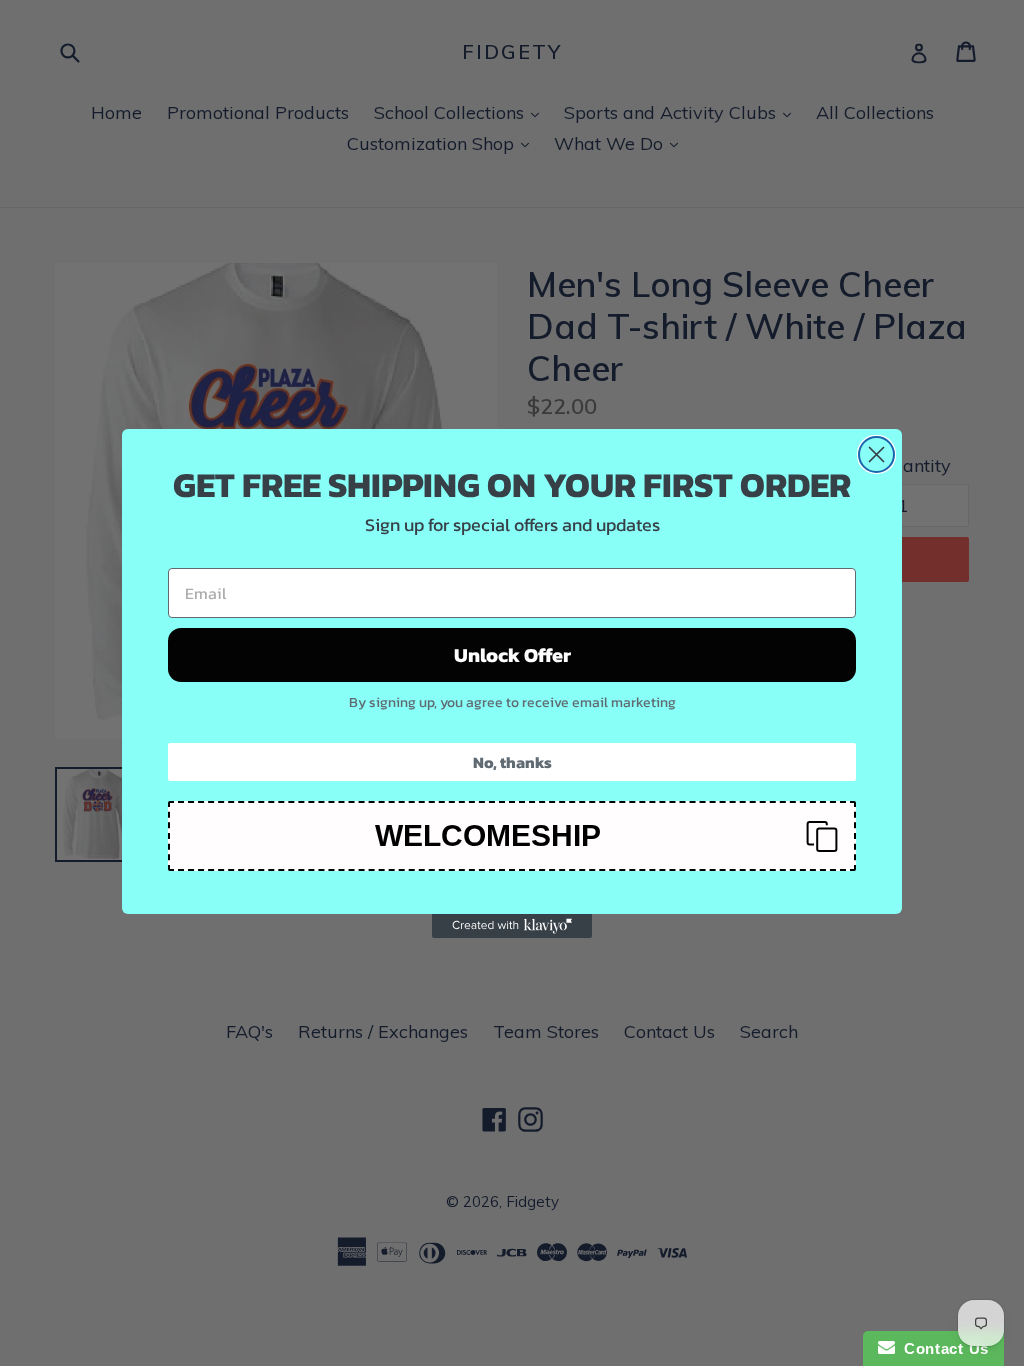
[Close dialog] (876, 454)
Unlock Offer (512, 655)
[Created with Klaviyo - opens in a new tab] (512, 926)
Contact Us (942, 1348)
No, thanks (512, 762)
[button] (512, 836)
